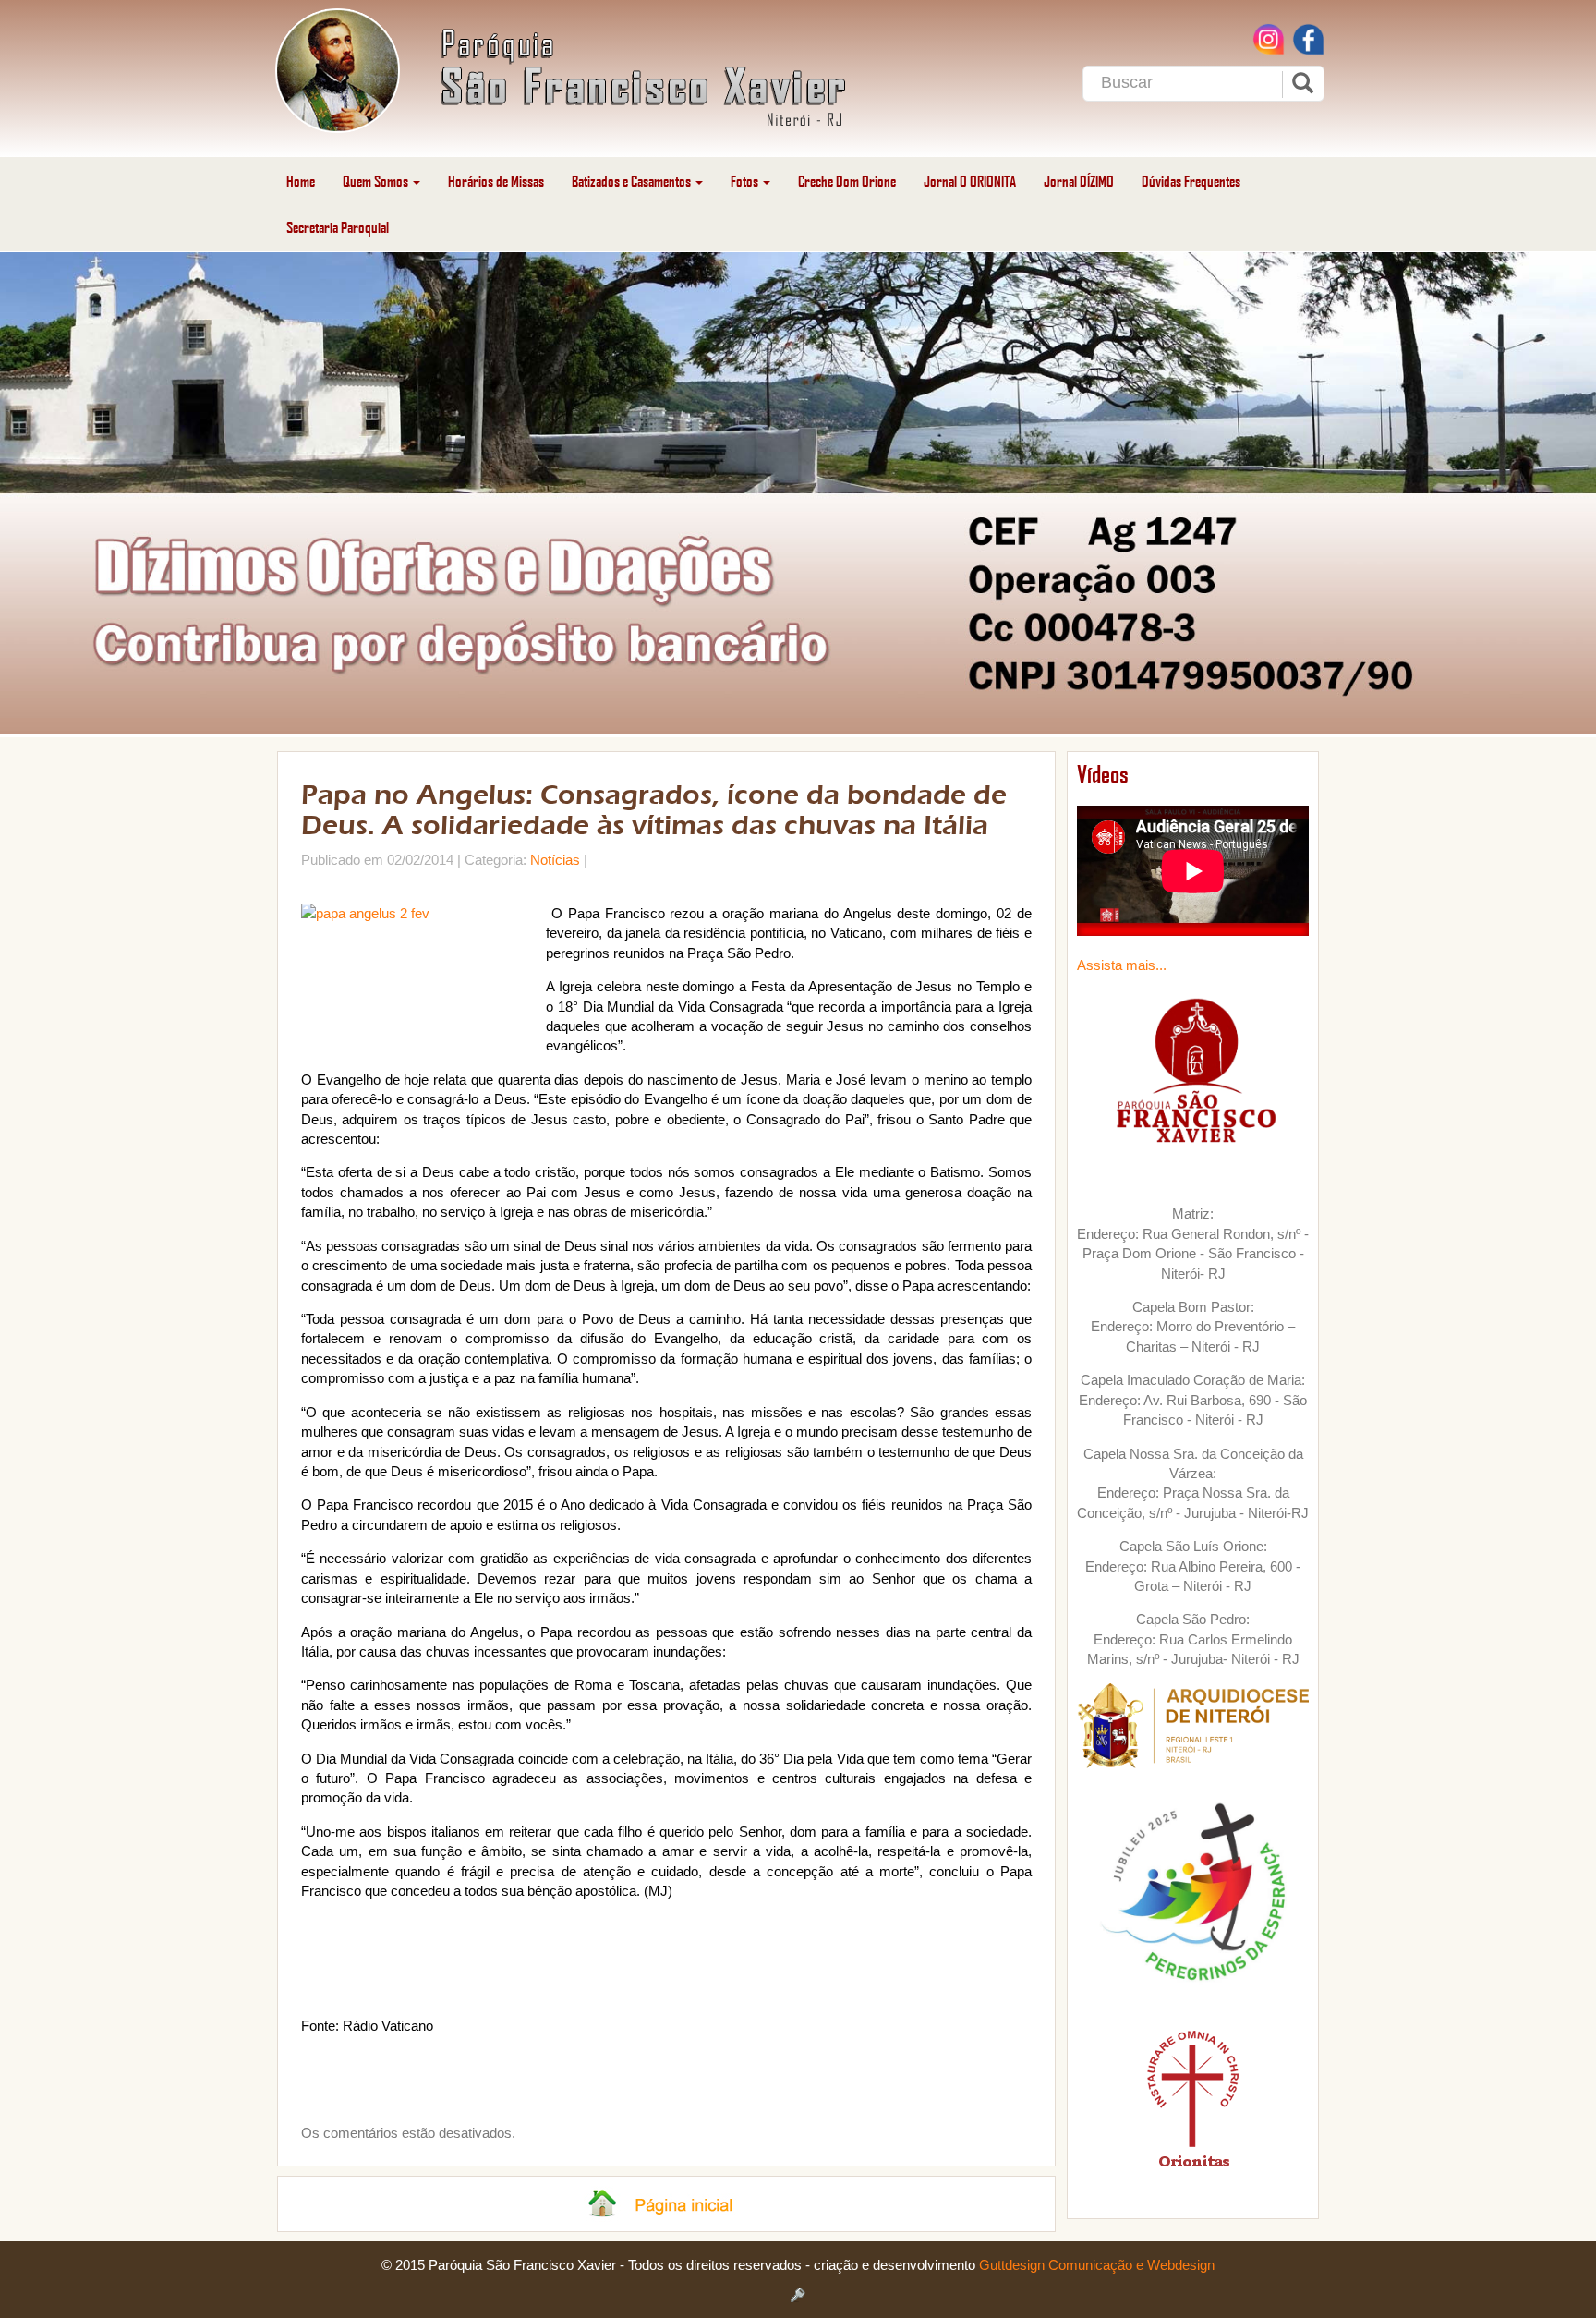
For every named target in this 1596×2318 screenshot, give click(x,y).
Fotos (746, 181)
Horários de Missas (496, 181)
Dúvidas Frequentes (1191, 181)
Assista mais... (1122, 965)
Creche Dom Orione (847, 181)
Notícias (555, 860)
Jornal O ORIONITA (970, 181)
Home (301, 181)
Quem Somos (377, 181)
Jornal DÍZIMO (1079, 181)
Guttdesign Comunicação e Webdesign (1097, 2265)
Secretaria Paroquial (338, 227)
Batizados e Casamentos (633, 181)
